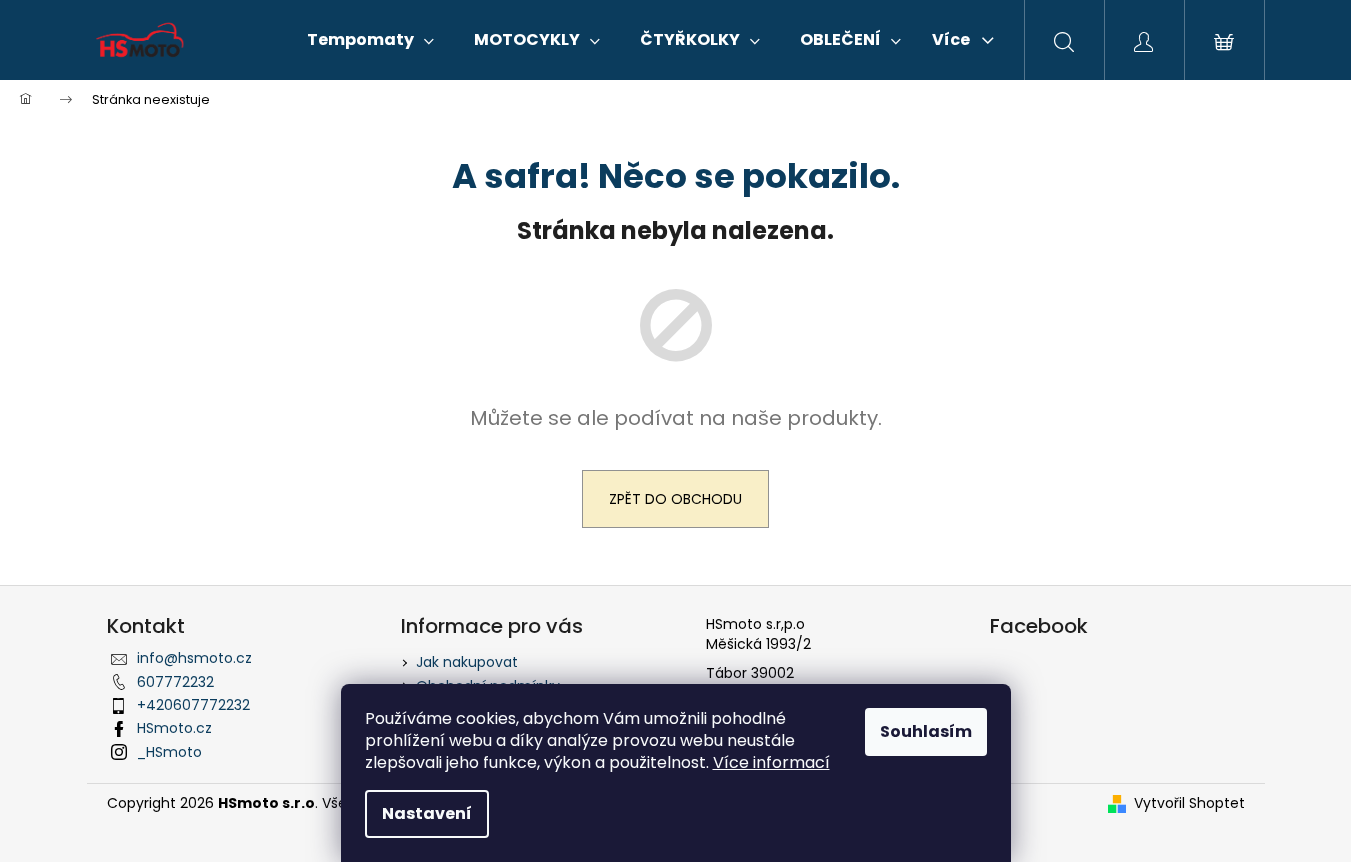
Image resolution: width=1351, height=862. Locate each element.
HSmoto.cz (174, 728)
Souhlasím (926, 731)
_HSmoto (169, 752)
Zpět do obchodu (675, 499)
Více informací (771, 762)
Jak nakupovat (467, 662)
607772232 (175, 682)
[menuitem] (370, 40)
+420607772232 (193, 705)
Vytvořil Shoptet (1189, 803)
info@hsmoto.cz (194, 658)
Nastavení (427, 813)
